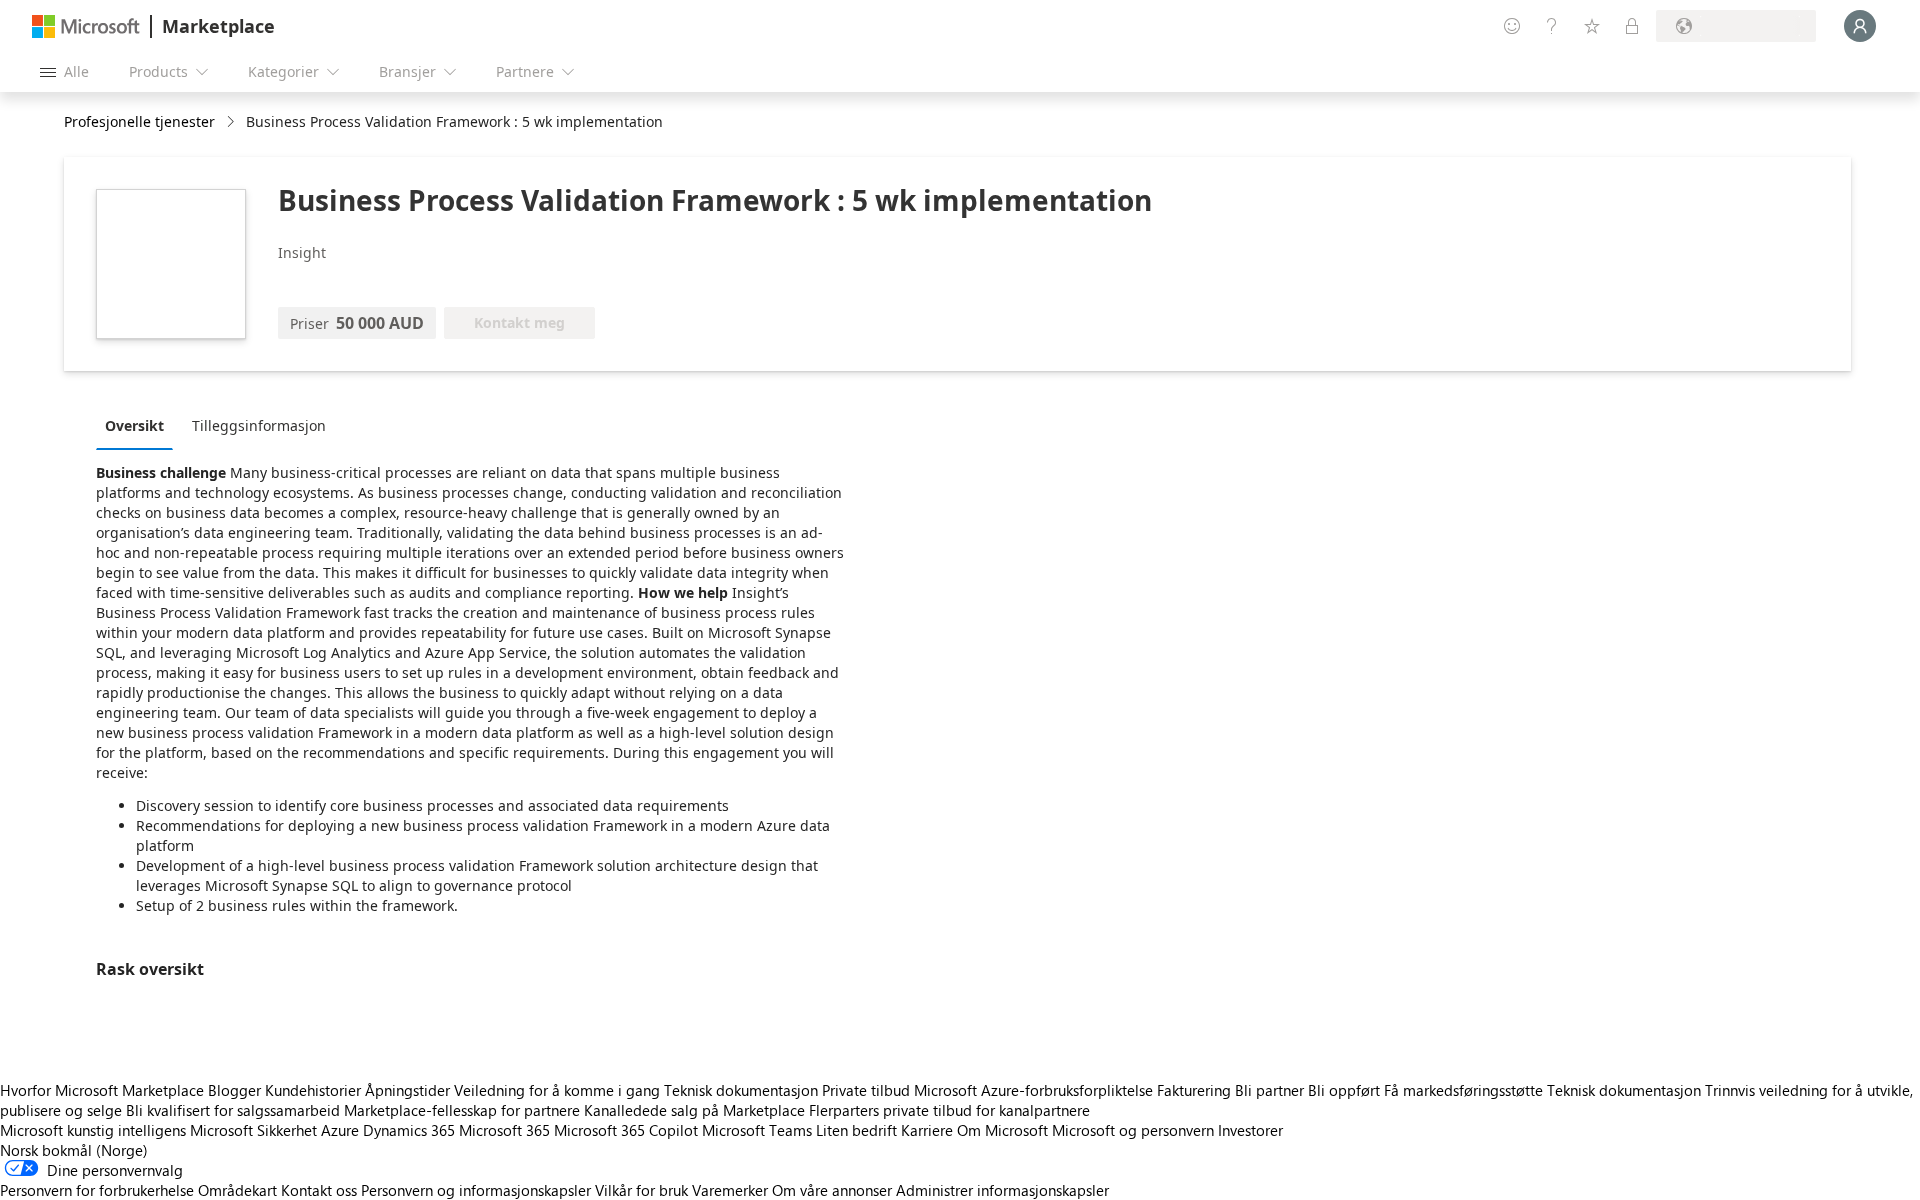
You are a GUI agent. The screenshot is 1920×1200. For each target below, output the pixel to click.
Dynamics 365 (409, 1130)
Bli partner (1269, 1090)
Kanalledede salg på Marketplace (694, 1110)
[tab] (139, 425)
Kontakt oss (319, 1190)
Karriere (927, 1130)
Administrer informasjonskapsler (1002, 1190)
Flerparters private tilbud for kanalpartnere (949, 1110)
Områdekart (237, 1190)
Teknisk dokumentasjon (741, 1090)
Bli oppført (1344, 1090)
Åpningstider (407, 1090)
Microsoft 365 (504, 1130)
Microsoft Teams (757, 1130)
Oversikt (134, 425)
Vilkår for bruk (641, 1190)
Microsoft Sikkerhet (253, 1130)
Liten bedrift (856, 1130)
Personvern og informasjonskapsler (476, 1190)
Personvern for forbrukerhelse (97, 1190)
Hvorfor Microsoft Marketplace (102, 1090)
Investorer (1250, 1130)
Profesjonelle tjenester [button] (139, 121)
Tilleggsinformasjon (259, 425)
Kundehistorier (313, 1090)
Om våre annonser (832, 1190)
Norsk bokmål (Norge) (74, 1150)
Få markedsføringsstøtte (1463, 1090)
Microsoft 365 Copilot (626, 1130)
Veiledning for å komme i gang (557, 1090)
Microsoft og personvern (1133, 1130)
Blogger (234, 1090)
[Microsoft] (86, 26)
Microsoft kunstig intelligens (93, 1130)
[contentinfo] (232, 122)
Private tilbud (866, 1090)
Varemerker (730, 1190)
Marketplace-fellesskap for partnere (462, 1110)
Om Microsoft (1002, 1130)
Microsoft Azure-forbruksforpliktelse (1035, 1090)
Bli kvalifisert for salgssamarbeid (233, 1110)
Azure (340, 1130)
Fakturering (1194, 1090)
